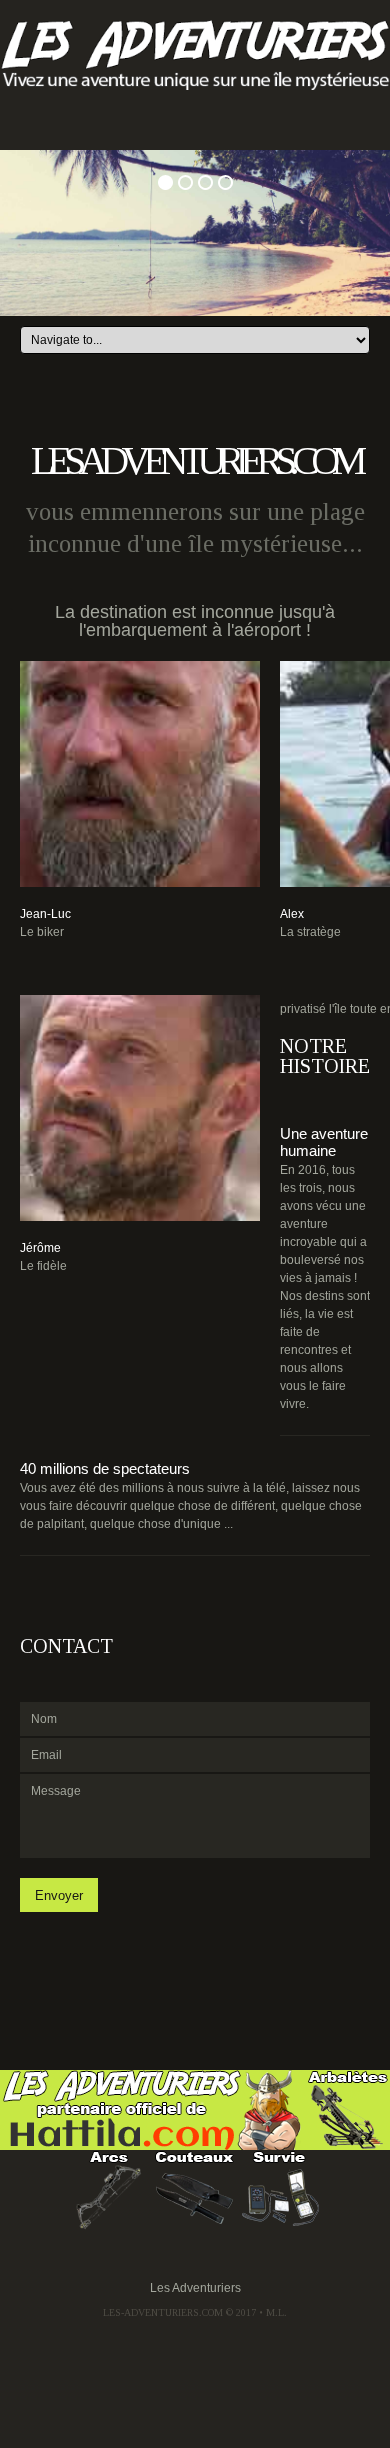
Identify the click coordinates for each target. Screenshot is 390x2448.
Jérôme (40, 1248)
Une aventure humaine (324, 1142)
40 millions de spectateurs (105, 1468)
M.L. (276, 2312)
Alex (292, 914)
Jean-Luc (45, 914)
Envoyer (59, 1895)
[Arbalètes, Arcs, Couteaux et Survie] (153, 2109)
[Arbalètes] (348, 2109)
